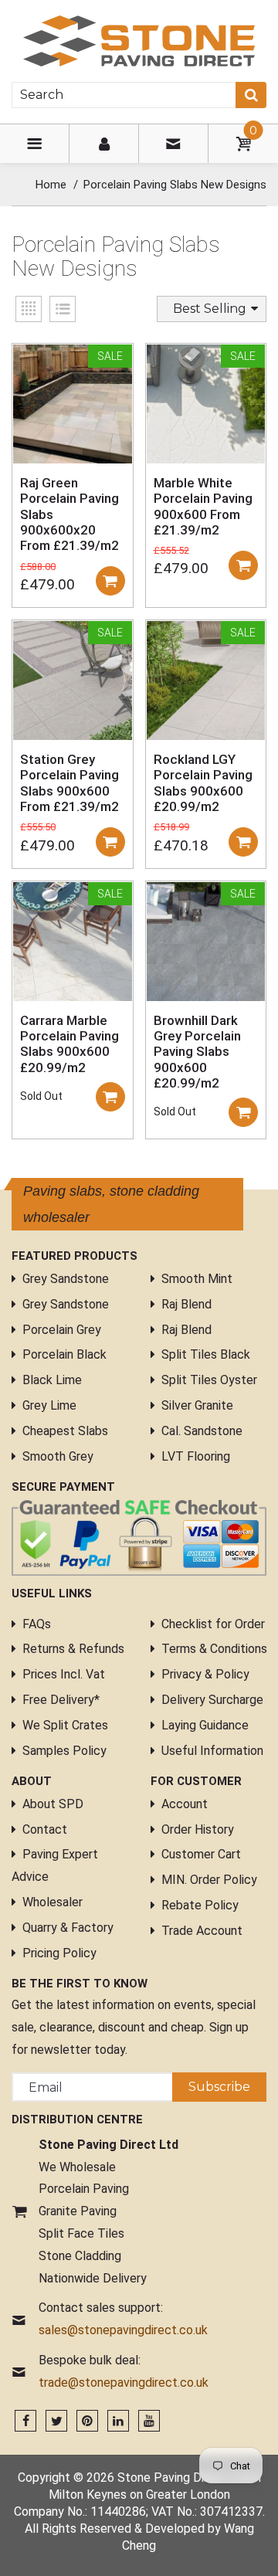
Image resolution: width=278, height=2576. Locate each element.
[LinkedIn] (118, 2421)
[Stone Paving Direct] (139, 40)
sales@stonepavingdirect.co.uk (123, 2330)
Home (51, 185)
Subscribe (219, 2087)
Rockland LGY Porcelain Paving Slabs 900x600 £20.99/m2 (203, 783)
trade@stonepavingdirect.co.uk (124, 2383)
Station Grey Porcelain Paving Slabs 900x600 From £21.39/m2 (69, 783)
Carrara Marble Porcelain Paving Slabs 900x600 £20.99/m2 (69, 1044)
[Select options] (110, 581)
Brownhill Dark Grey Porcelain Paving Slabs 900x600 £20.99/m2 (197, 1052)
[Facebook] (25, 2421)
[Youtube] (149, 2421)
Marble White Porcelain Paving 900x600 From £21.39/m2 (203, 506)
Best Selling (210, 309)
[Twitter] (56, 2421)
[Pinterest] (87, 2421)
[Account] (104, 144)
